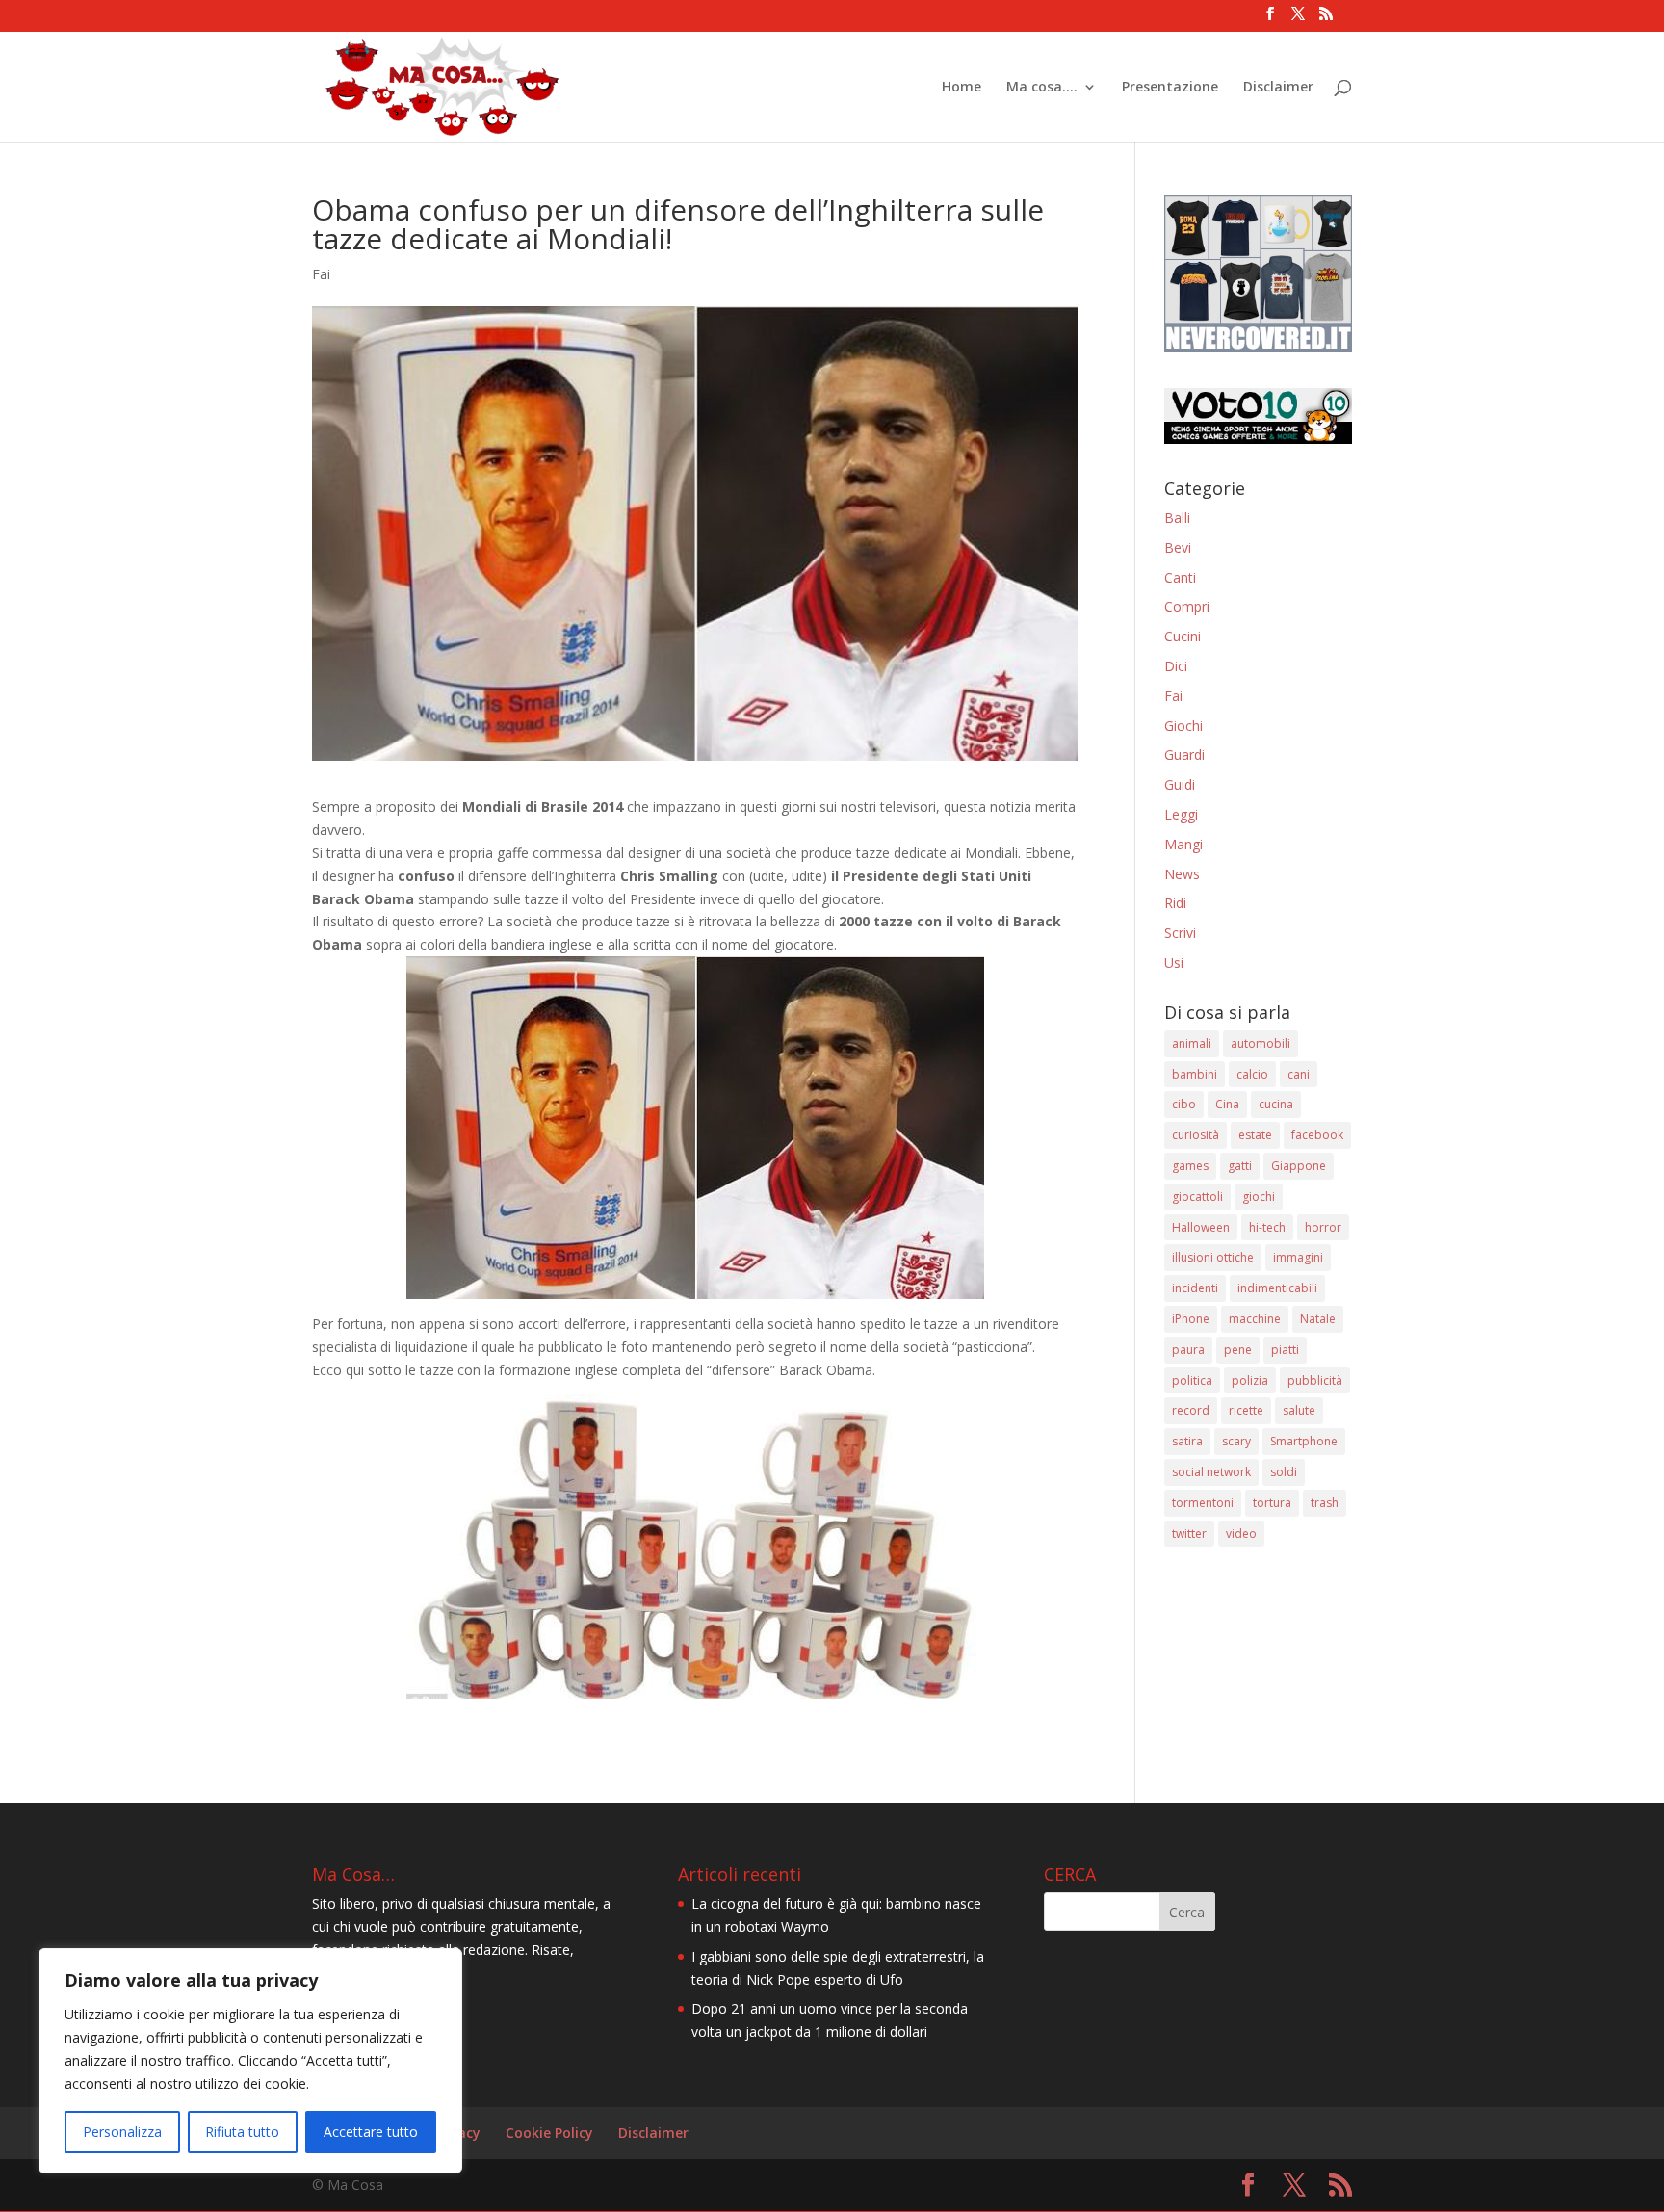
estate (1255, 1135)
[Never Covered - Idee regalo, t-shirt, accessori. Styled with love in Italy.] (1258, 347)
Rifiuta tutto (242, 2132)
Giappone (1299, 1166)
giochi (1259, 1197)
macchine (1255, 1319)
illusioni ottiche (1213, 1257)
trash (1325, 1503)
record (1191, 1410)
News (1182, 874)
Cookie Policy (549, 2133)
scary (1236, 1441)
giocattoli (1197, 1197)
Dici (1176, 666)
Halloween (1201, 1227)
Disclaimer (1278, 88)
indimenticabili (1277, 1288)
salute (1299, 1410)
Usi (1174, 963)
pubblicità (1315, 1380)
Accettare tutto (371, 2132)
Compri (1187, 606)
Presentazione (1170, 88)
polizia (1250, 1380)
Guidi (1180, 784)
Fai (321, 274)
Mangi (1183, 844)
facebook (1317, 1135)
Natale (1318, 1319)
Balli (1177, 518)
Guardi (1184, 755)
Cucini (1183, 636)
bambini (1195, 1074)
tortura (1272, 1503)
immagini (1298, 1257)
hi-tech (1267, 1227)
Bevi (1178, 547)
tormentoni (1203, 1503)
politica (1192, 1380)
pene (1238, 1350)
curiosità (1196, 1135)
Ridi (1175, 903)
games (1190, 1166)
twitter (1189, 1534)
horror (1323, 1227)
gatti (1240, 1166)
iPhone (1191, 1319)
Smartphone (1304, 1441)
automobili (1261, 1043)
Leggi (1181, 814)
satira (1187, 1441)
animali (1192, 1043)
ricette (1246, 1410)
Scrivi (1180, 933)
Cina (1227, 1104)
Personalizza (122, 2132)
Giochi (1183, 726)
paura (1188, 1350)
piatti (1285, 1350)
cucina (1276, 1104)
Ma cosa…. (1042, 88)
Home (962, 88)
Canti (1180, 577)
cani (1299, 1074)
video (1241, 1534)
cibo (1184, 1104)
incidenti (1195, 1288)
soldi (1284, 1472)
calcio (1252, 1074)
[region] (250, 2061)
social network (1211, 1472)
